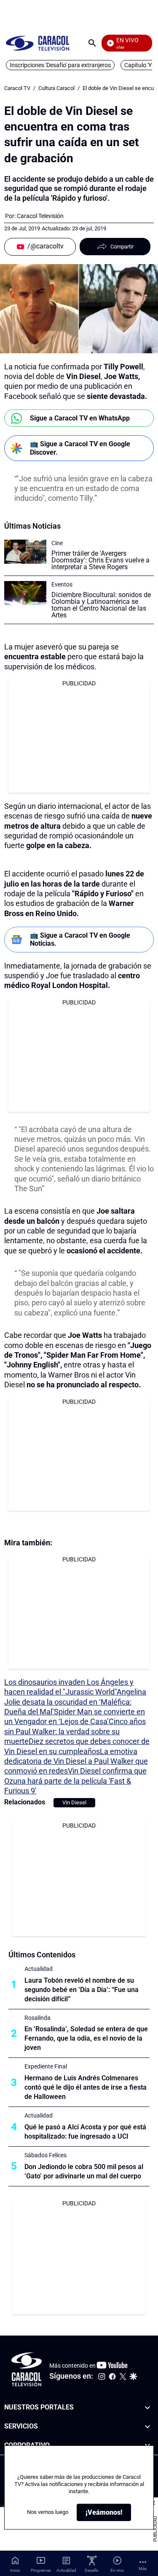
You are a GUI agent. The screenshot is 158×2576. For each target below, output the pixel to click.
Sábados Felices (46, 2155)
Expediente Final (46, 2066)
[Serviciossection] (147, 2426)
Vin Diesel (74, 1802)
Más (143, 2569)
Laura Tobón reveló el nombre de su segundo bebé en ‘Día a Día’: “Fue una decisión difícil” (82, 1990)
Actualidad (39, 1969)
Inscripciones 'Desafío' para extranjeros (60, 65)
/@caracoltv (46, 246)
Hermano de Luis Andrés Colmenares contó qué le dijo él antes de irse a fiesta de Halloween (86, 2087)
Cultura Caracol (56, 88)
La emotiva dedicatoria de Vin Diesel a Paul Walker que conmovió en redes (76, 1761)
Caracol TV (17, 88)
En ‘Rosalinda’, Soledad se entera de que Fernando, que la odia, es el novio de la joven (86, 2038)
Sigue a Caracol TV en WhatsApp (80, 418)
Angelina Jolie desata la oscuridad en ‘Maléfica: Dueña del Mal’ (75, 1702)
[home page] (37, 43)
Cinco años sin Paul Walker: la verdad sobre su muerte (75, 1731)
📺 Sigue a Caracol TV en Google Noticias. (80, 939)
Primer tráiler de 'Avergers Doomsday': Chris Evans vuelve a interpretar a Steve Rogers (100, 560)
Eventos (62, 584)
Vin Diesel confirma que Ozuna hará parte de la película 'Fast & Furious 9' (75, 1781)
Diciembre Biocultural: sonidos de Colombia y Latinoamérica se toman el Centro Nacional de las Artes (101, 605)
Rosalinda (37, 2018)
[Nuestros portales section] (147, 2408)
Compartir (122, 247)
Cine (57, 543)
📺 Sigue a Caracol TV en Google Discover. (80, 448)
